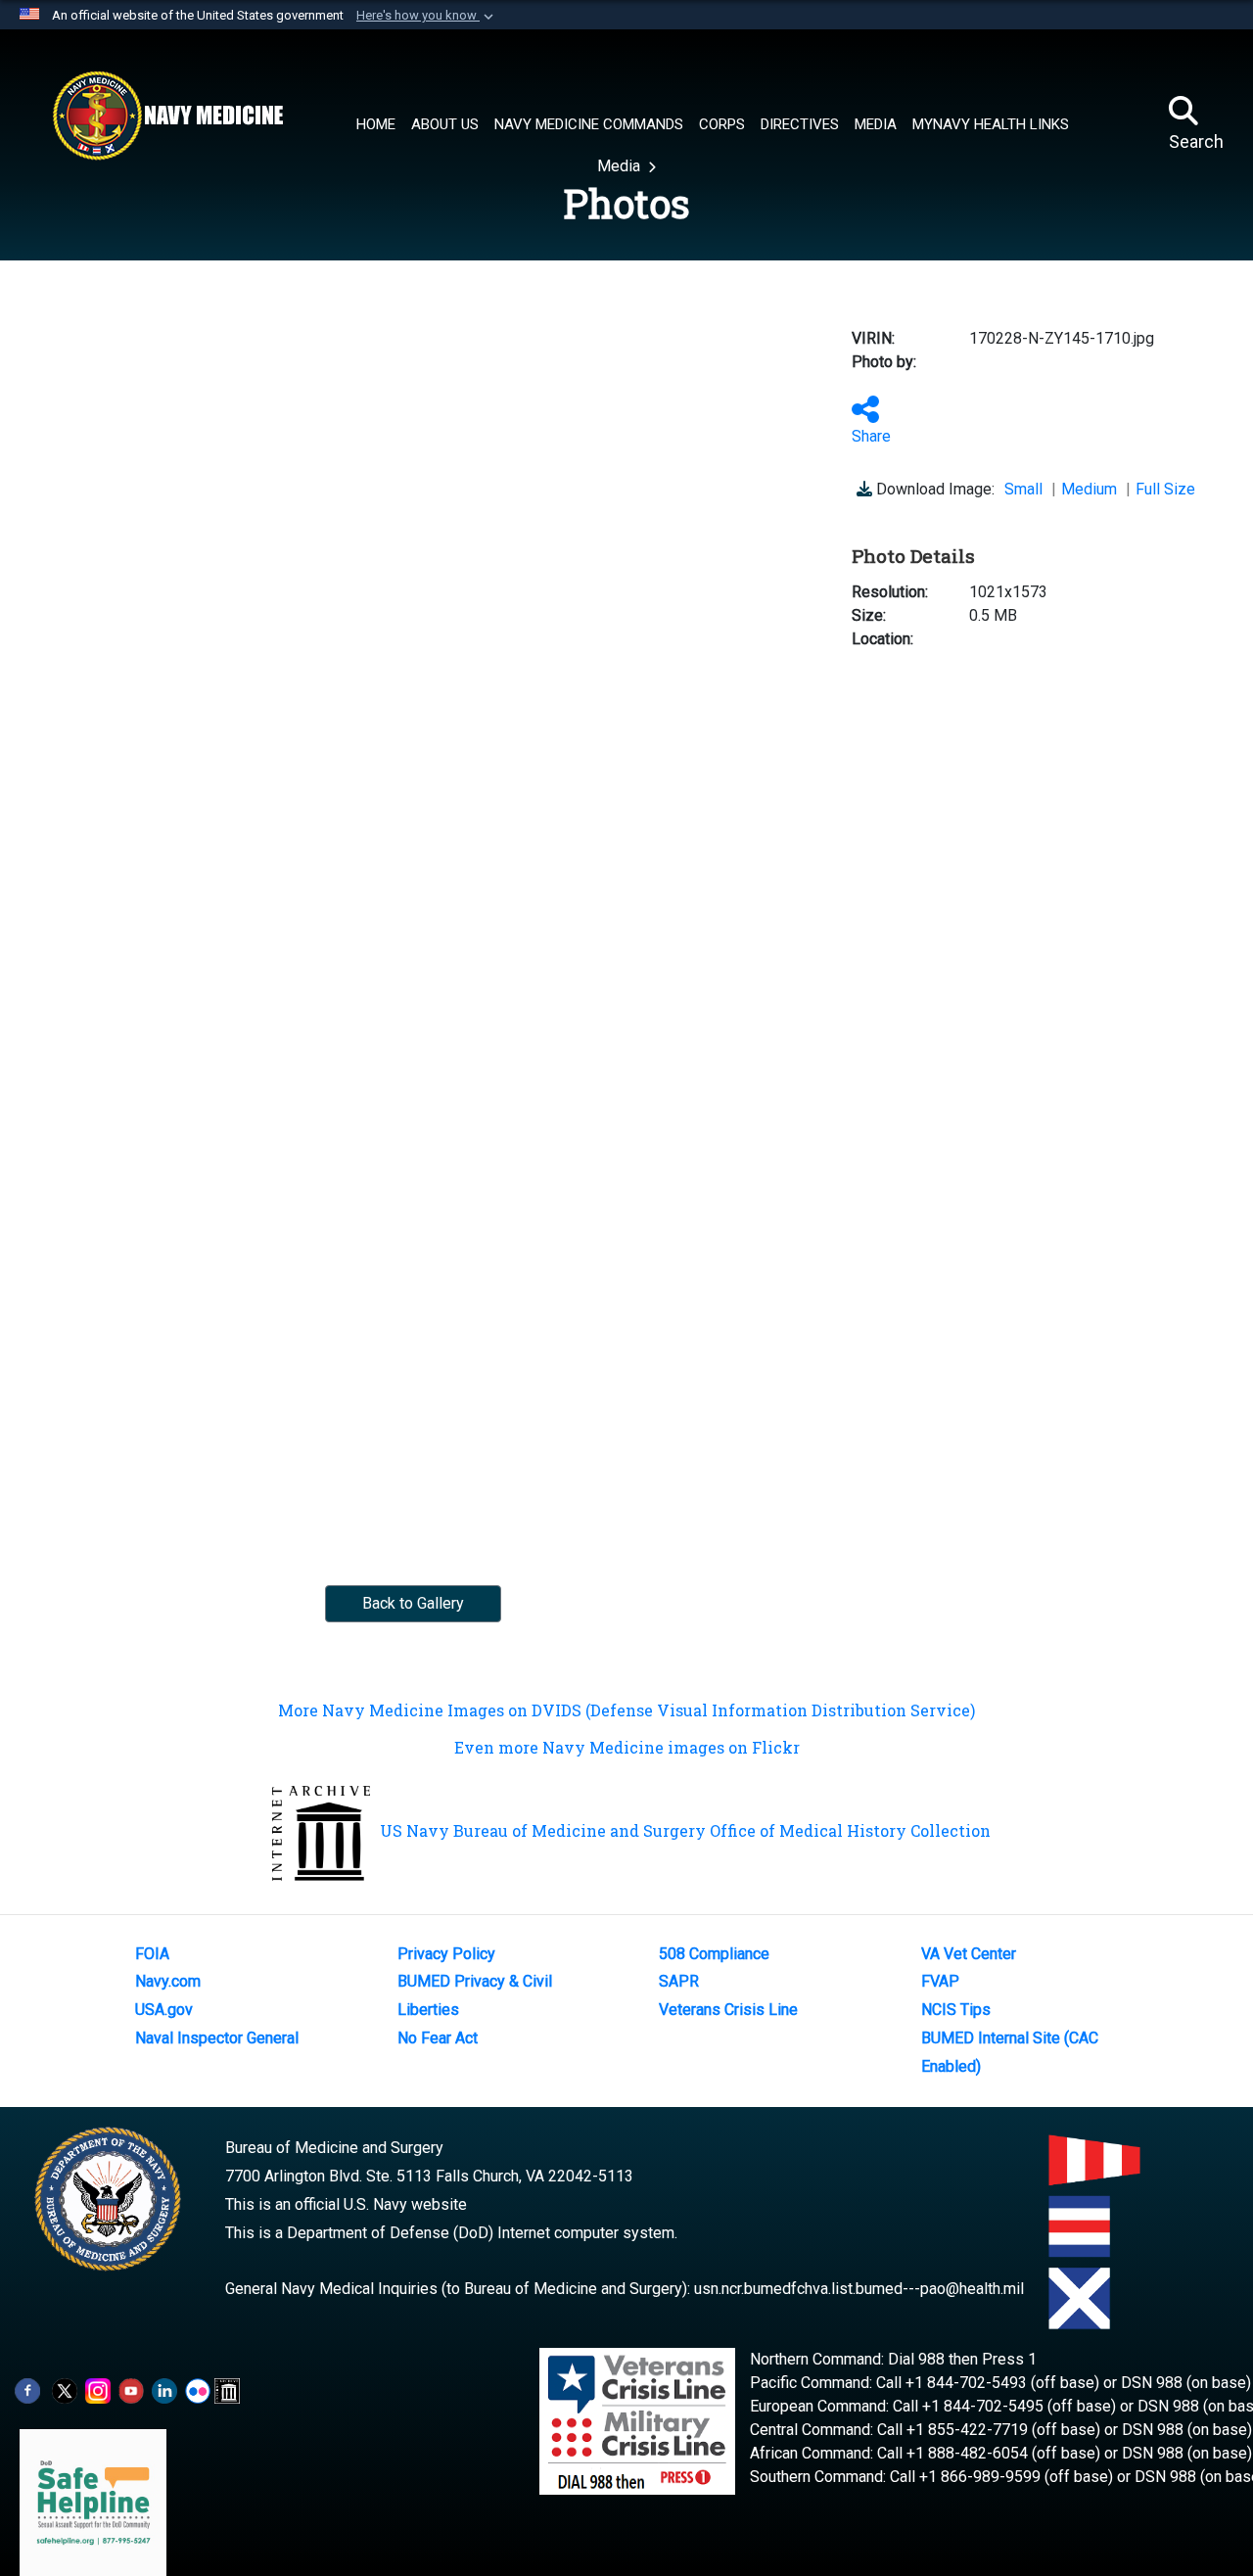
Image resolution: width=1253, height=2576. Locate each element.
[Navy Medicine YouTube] (131, 2389)
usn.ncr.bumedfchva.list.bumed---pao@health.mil (859, 2289)
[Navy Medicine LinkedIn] (164, 2389)
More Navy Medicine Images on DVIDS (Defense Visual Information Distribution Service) (626, 1710)
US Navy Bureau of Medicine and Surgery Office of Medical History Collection (685, 1830)
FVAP (940, 1981)
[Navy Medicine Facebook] (27, 2389)
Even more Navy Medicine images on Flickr (627, 1747)
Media (621, 166)
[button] (427, 16)
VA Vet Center (969, 1954)
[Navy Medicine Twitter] (65, 2389)
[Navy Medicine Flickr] (198, 2389)
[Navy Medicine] (167, 116)
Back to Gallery (413, 1603)
